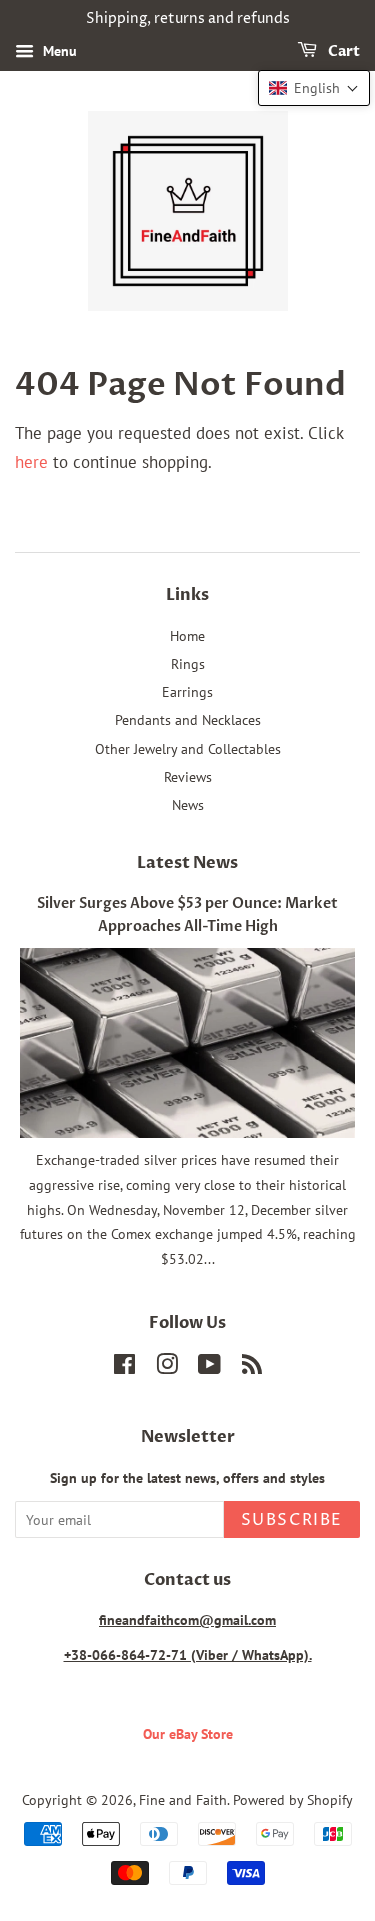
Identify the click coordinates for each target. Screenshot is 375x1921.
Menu (58, 51)
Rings (188, 663)
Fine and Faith (183, 1799)
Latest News (187, 863)
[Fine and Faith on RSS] (252, 1367)
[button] (314, 88)
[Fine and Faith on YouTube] (209, 1367)
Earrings (187, 691)
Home (187, 635)
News (188, 804)
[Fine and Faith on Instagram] (167, 1367)
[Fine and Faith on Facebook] (124, 1367)
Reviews (188, 776)
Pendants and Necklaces (188, 719)
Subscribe (292, 1520)
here (31, 462)
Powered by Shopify (293, 1799)
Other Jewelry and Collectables (188, 748)
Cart (342, 51)
